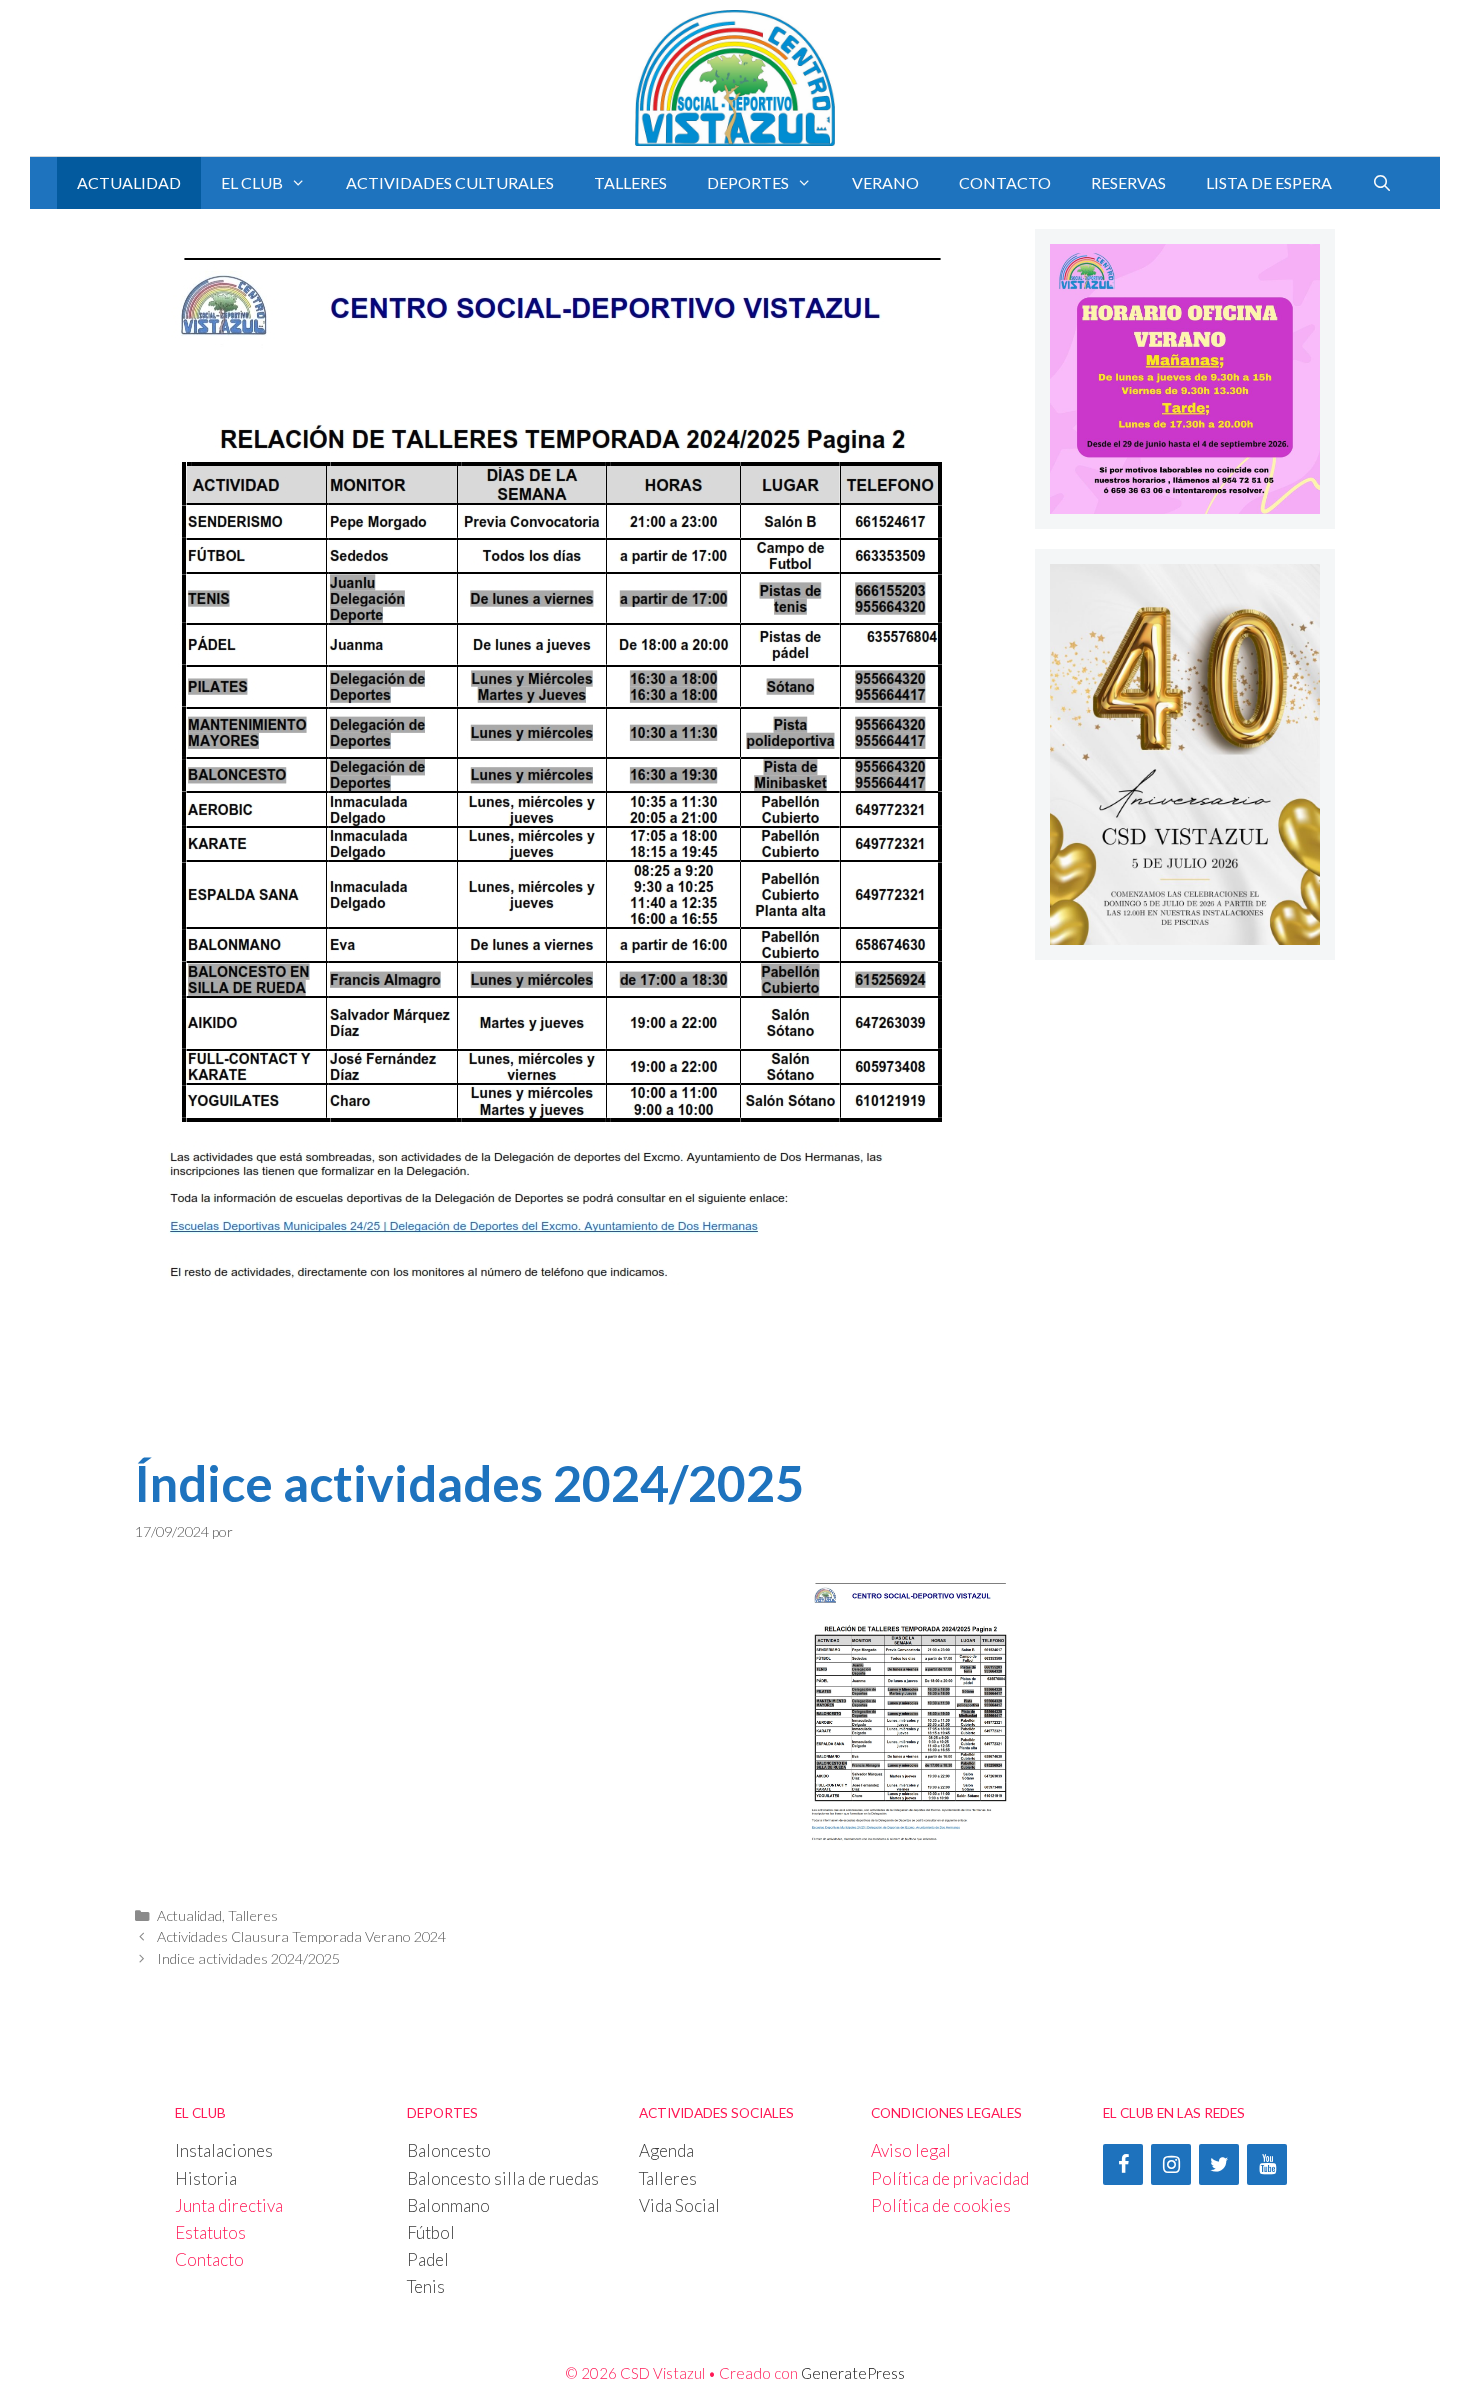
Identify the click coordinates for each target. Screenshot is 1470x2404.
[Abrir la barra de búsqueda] (1382, 183)
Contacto (209, 2259)
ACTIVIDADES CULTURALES (450, 182)
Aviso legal (911, 2150)
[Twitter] (1219, 2164)
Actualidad (129, 182)
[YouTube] (1267, 2164)
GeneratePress (853, 2373)
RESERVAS (1128, 182)
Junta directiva (229, 2205)
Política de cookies (941, 2205)
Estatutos (210, 2232)
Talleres (253, 1915)
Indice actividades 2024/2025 (248, 1958)
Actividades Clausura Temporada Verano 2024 (301, 1936)
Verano (885, 182)
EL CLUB (252, 182)
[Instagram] (1171, 2164)
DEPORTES (748, 182)
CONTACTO (1005, 182)
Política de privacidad (950, 2178)
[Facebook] (1123, 2164)
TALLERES (630, 182)
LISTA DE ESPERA (1269, 182)
